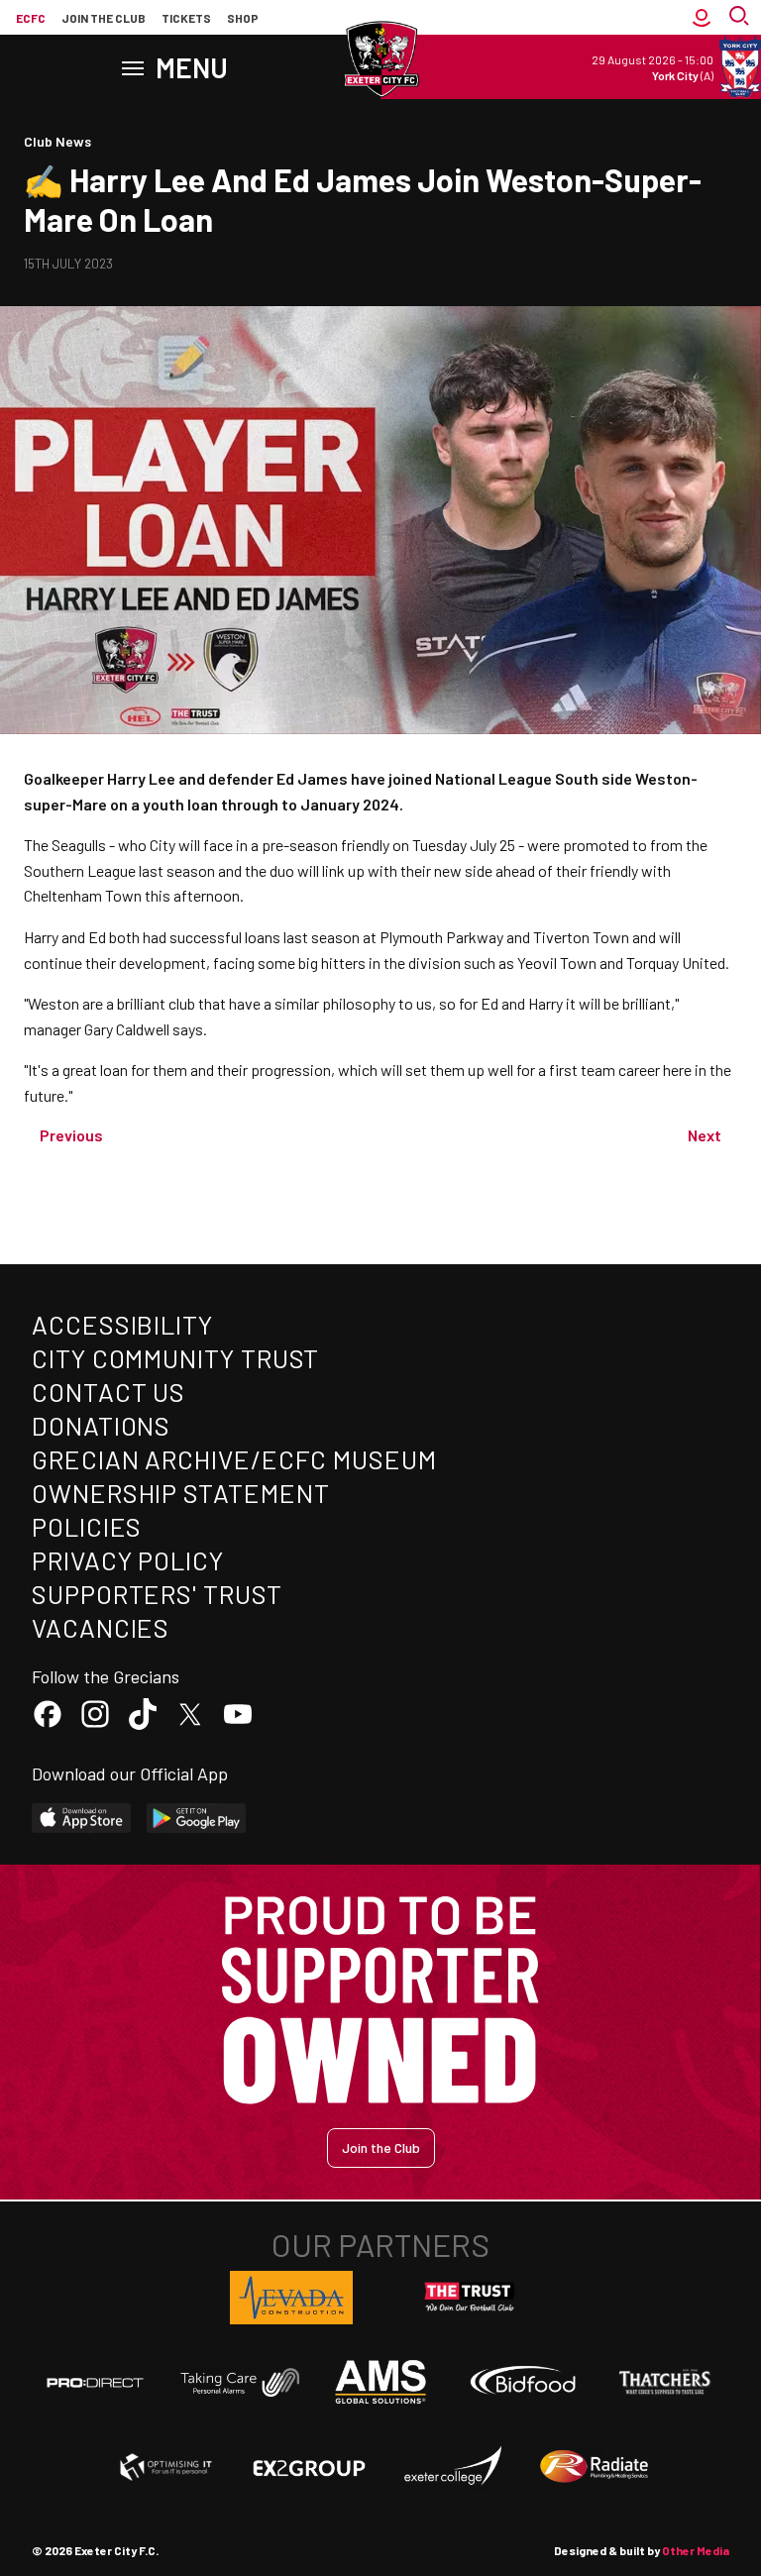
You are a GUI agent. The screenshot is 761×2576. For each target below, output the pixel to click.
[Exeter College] (452, 2467)
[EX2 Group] (309, 2467)
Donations (101, 1425)
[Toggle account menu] (702, 18)
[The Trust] (470, 2298)
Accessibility (122, 1324)
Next (705, 1135)
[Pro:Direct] (95, 2382)
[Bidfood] (523, 2383)
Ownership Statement (180, 1493)
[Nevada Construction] (291, 2298)
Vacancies (101, 1627)
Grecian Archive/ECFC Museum (234, 1459)
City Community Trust (175, 1358)
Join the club (104, 18)
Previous (71, 1135)
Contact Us (109, 1392)
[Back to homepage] (380, 59)
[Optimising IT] (166, 2467)
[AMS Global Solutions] (380, 2382)
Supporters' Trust (157, 1594)
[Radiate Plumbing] (595, 2467)
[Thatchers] (666, 2382)
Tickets (186, 18)
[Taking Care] (238, 2382)
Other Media (696, 2550)
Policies (87, 1526)
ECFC (31, 18)
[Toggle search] (741, 18)
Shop (243, 18)
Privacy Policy (128, 1560)
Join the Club (381, 2147)
